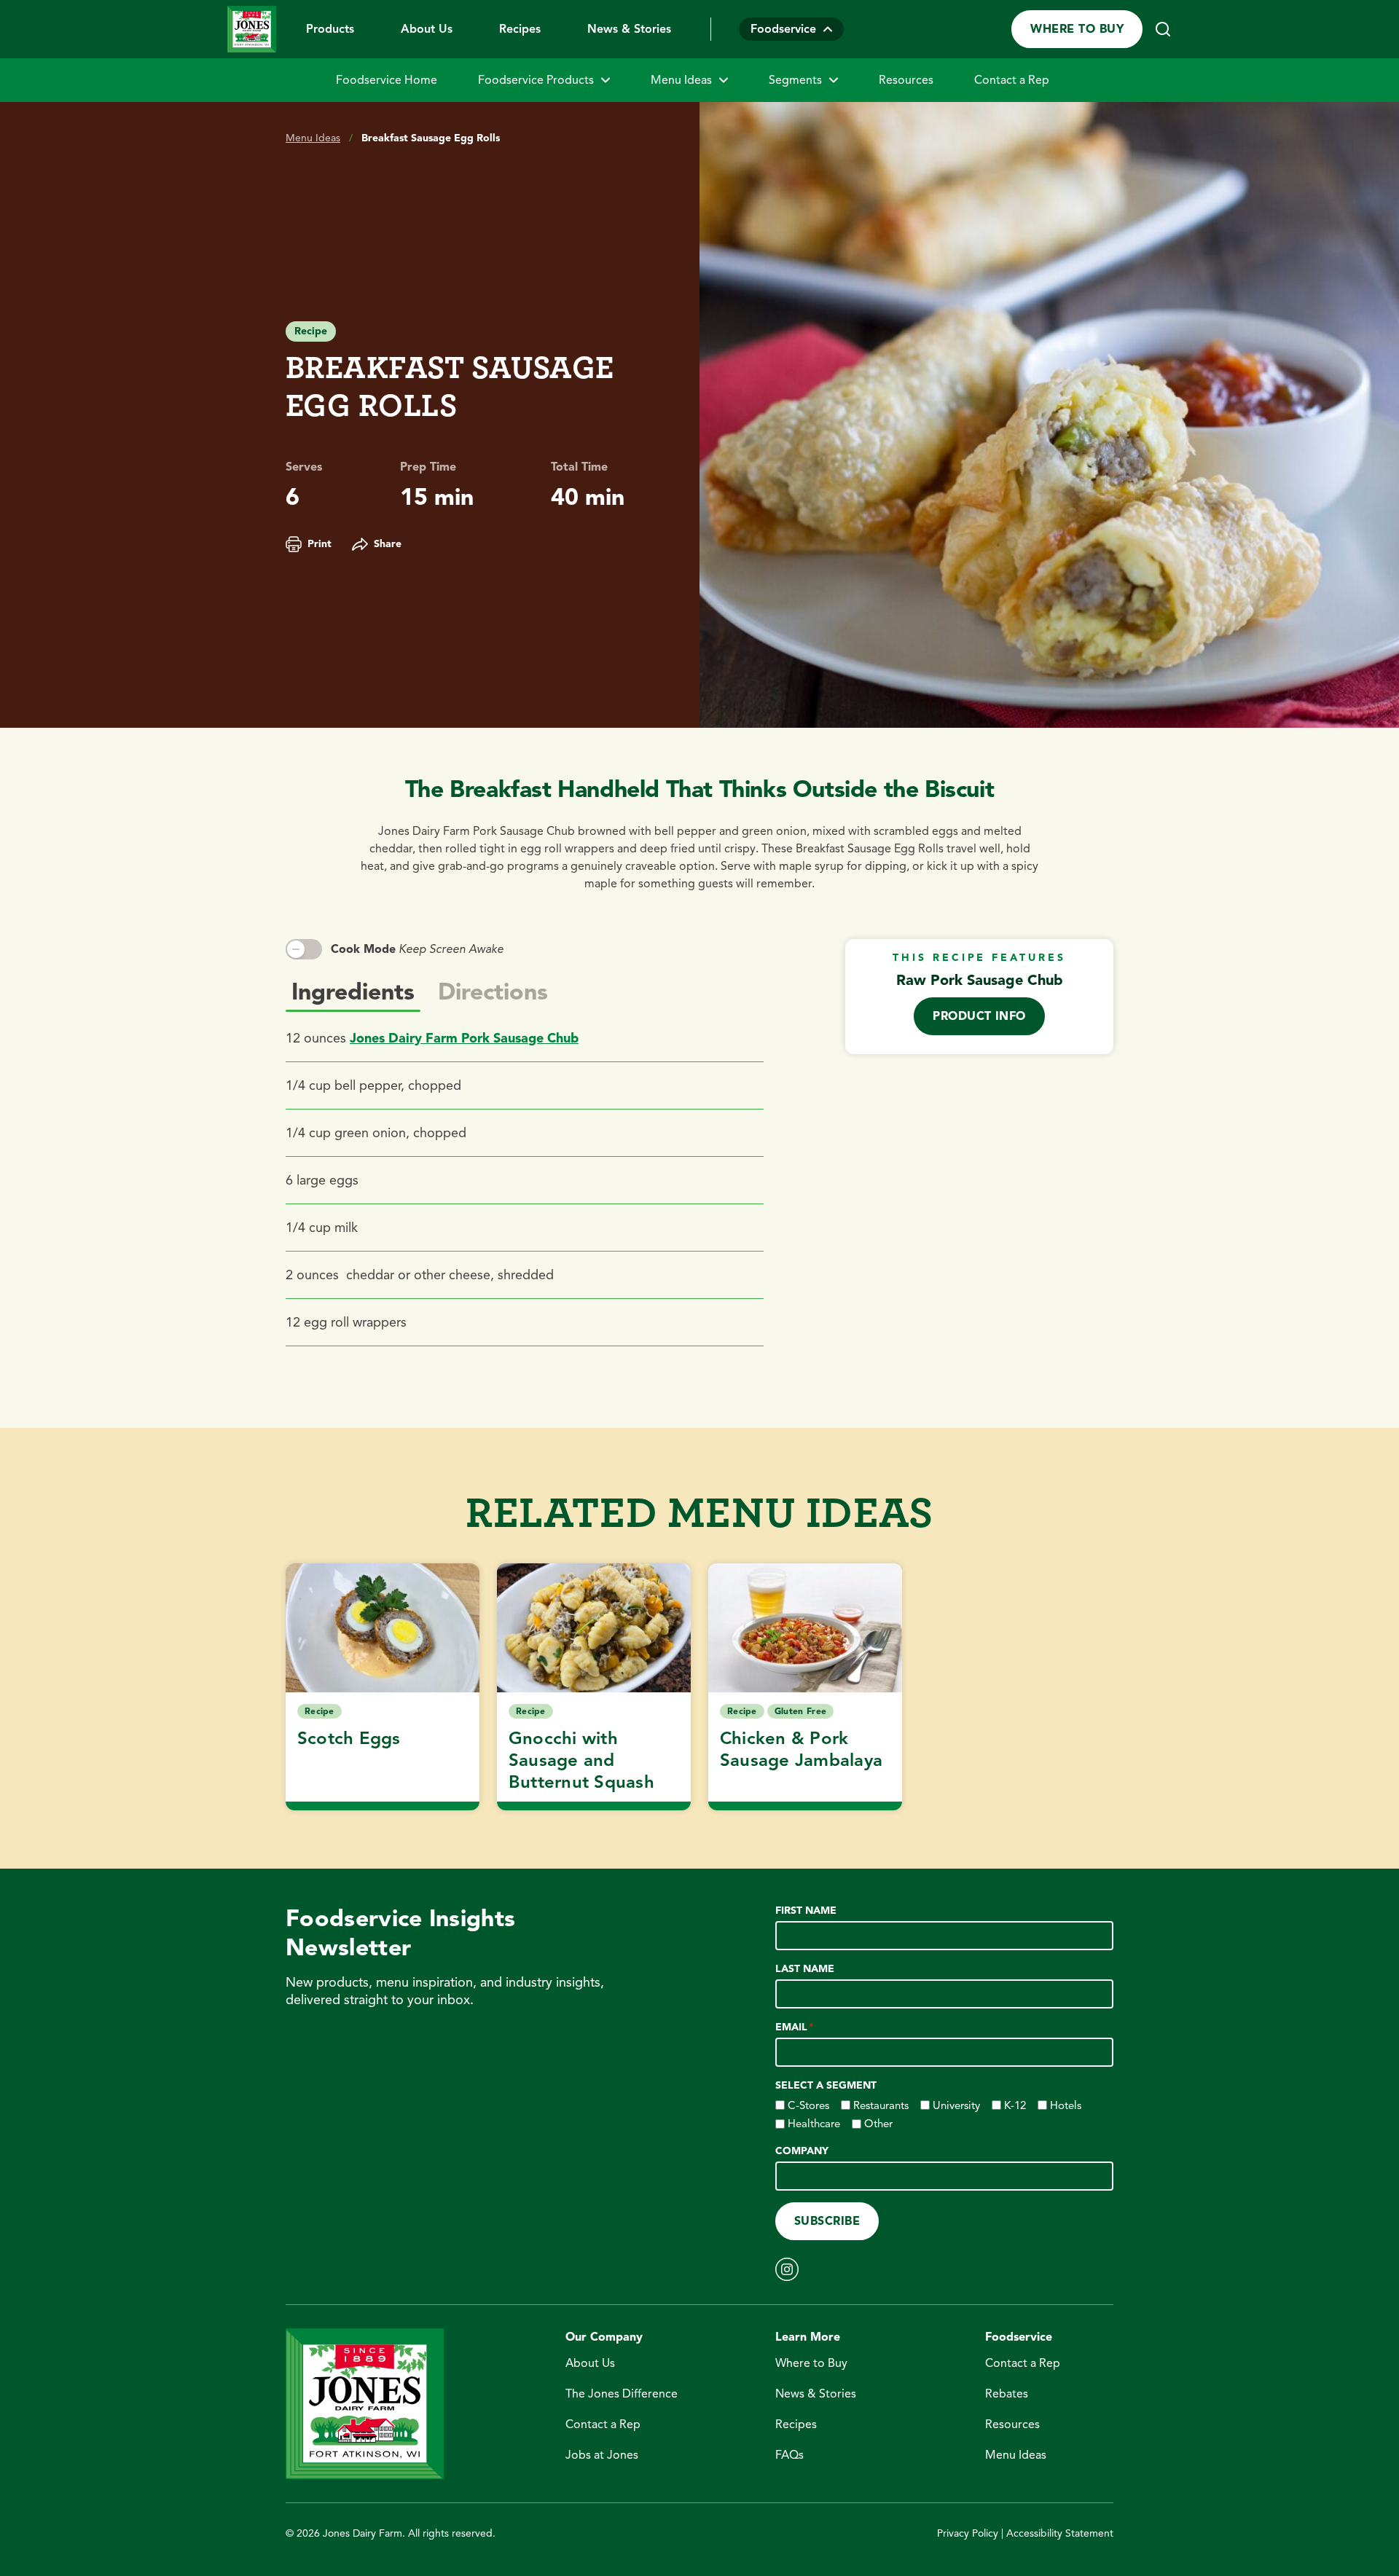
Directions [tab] (493, 991)
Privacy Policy (968, 2533)
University (956, 2105)
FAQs (789, 2455)
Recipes (520, 29)
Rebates (1007, 2394)
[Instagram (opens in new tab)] (787, 2269)
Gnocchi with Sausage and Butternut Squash (581, 1760)
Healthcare (814, 2124)
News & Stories (629, 29)
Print (320, 544)
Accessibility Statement (1060, 2533)
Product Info (979, 1016)
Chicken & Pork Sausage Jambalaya (801, 1749)
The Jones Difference (622, 2394)
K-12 (1015, 2105)
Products (330, 29)
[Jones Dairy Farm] (252, 29)
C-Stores (808, 2105)
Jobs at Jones (602, 2455)
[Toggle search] (1163, 29)
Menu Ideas (681, 80)
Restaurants (881, 2105)
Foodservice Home (387, 80)
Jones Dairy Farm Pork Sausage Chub (464, 1038)
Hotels (1066, 2105)
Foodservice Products (536, 80)
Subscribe (827, 2221)
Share (388, 544)
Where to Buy (1077, 29)
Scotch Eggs (349, 1738)
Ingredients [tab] (353, 991)
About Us (427, 29)
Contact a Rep (1012, 80)
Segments (795, 80)
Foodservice (783, 29)
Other (878, 2124)
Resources (906, 80)
